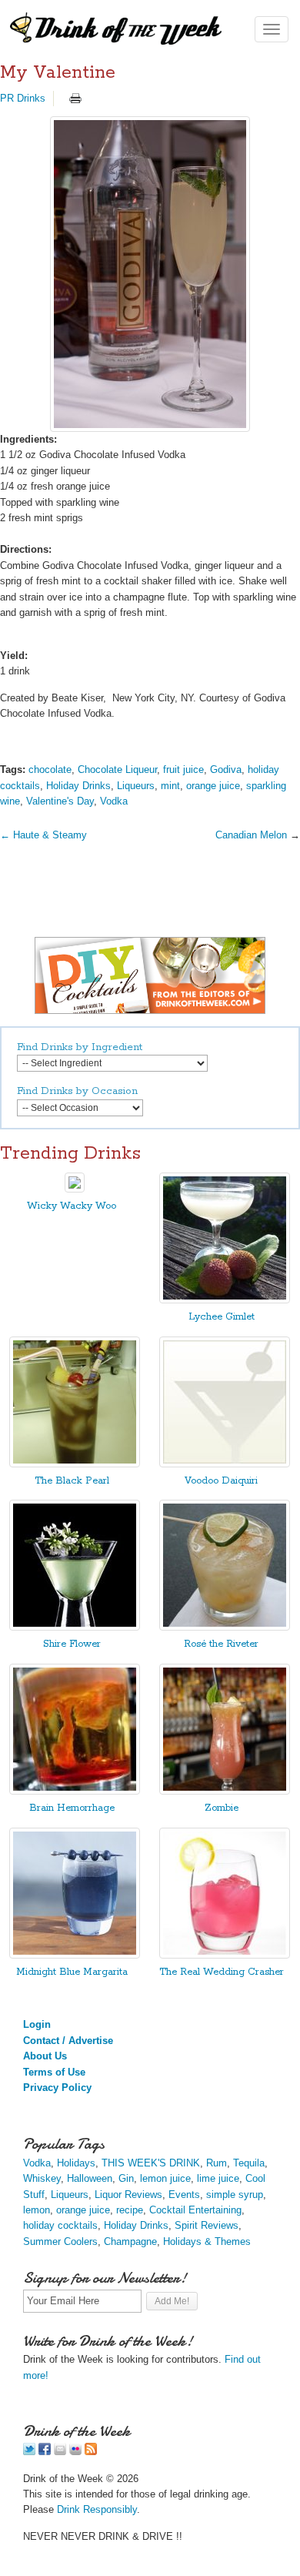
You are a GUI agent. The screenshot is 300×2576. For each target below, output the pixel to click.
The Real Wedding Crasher (222, 1972)
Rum (217, 2163)
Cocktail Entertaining (195, 2210)
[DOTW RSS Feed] (91, 2452)
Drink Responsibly (97, 2509)
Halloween (90, 2178)
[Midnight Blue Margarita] (75, 1955)
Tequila (249, 2163)
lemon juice (165, 2178)
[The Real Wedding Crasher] (225, 1955)
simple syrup (235, 2195)
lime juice (218, 2178)
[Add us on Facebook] (45, 2452)
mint (170, 786)
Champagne (130, 2241)
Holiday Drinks (78, 786)
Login (37, 2024)
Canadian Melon (251, 835)
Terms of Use (54, 2072)
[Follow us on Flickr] (75, 2452)
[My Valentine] (150, 274)
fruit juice (183, 769)
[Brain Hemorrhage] (75, 1791)
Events (184, 2195)
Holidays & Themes (207, 2241)
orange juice (213, 786)
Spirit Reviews (207, 2225)
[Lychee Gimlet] (225, 1300)
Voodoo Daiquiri (221, 1481)
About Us (45, 2056)
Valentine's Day (60, 801)
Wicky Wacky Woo (72, 1206)
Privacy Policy (57, 2088)
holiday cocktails (60, 2225)
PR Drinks (23, 98)
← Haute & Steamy (43, 835)
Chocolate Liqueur (117, 769)
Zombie (222, 1808)
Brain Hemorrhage (72, 1808)
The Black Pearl (72, 1481)
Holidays (76, 2163)
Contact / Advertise (68, 2041)
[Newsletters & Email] (60, 2452)
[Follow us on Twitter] (29, 2452)
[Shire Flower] (75, 1627)
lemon (37, 2210)
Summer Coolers (60, 2241)
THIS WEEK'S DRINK (151, 2163)
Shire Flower (72, 1644)
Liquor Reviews (128, 2195)
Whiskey (42, 2178)
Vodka (114, 801)
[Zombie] (225, 1791)
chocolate (50, 769)
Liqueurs (136, 786)
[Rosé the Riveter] (225, 1627)
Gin (126, 2178)
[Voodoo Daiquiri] (225, 1464)
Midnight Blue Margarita (72, 1972)
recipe (130, 2210)
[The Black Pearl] (75, 1464)
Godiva (226, 769)
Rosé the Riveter (221, 1644)
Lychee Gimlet (222, 1317)
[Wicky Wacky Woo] (75, 1189)
